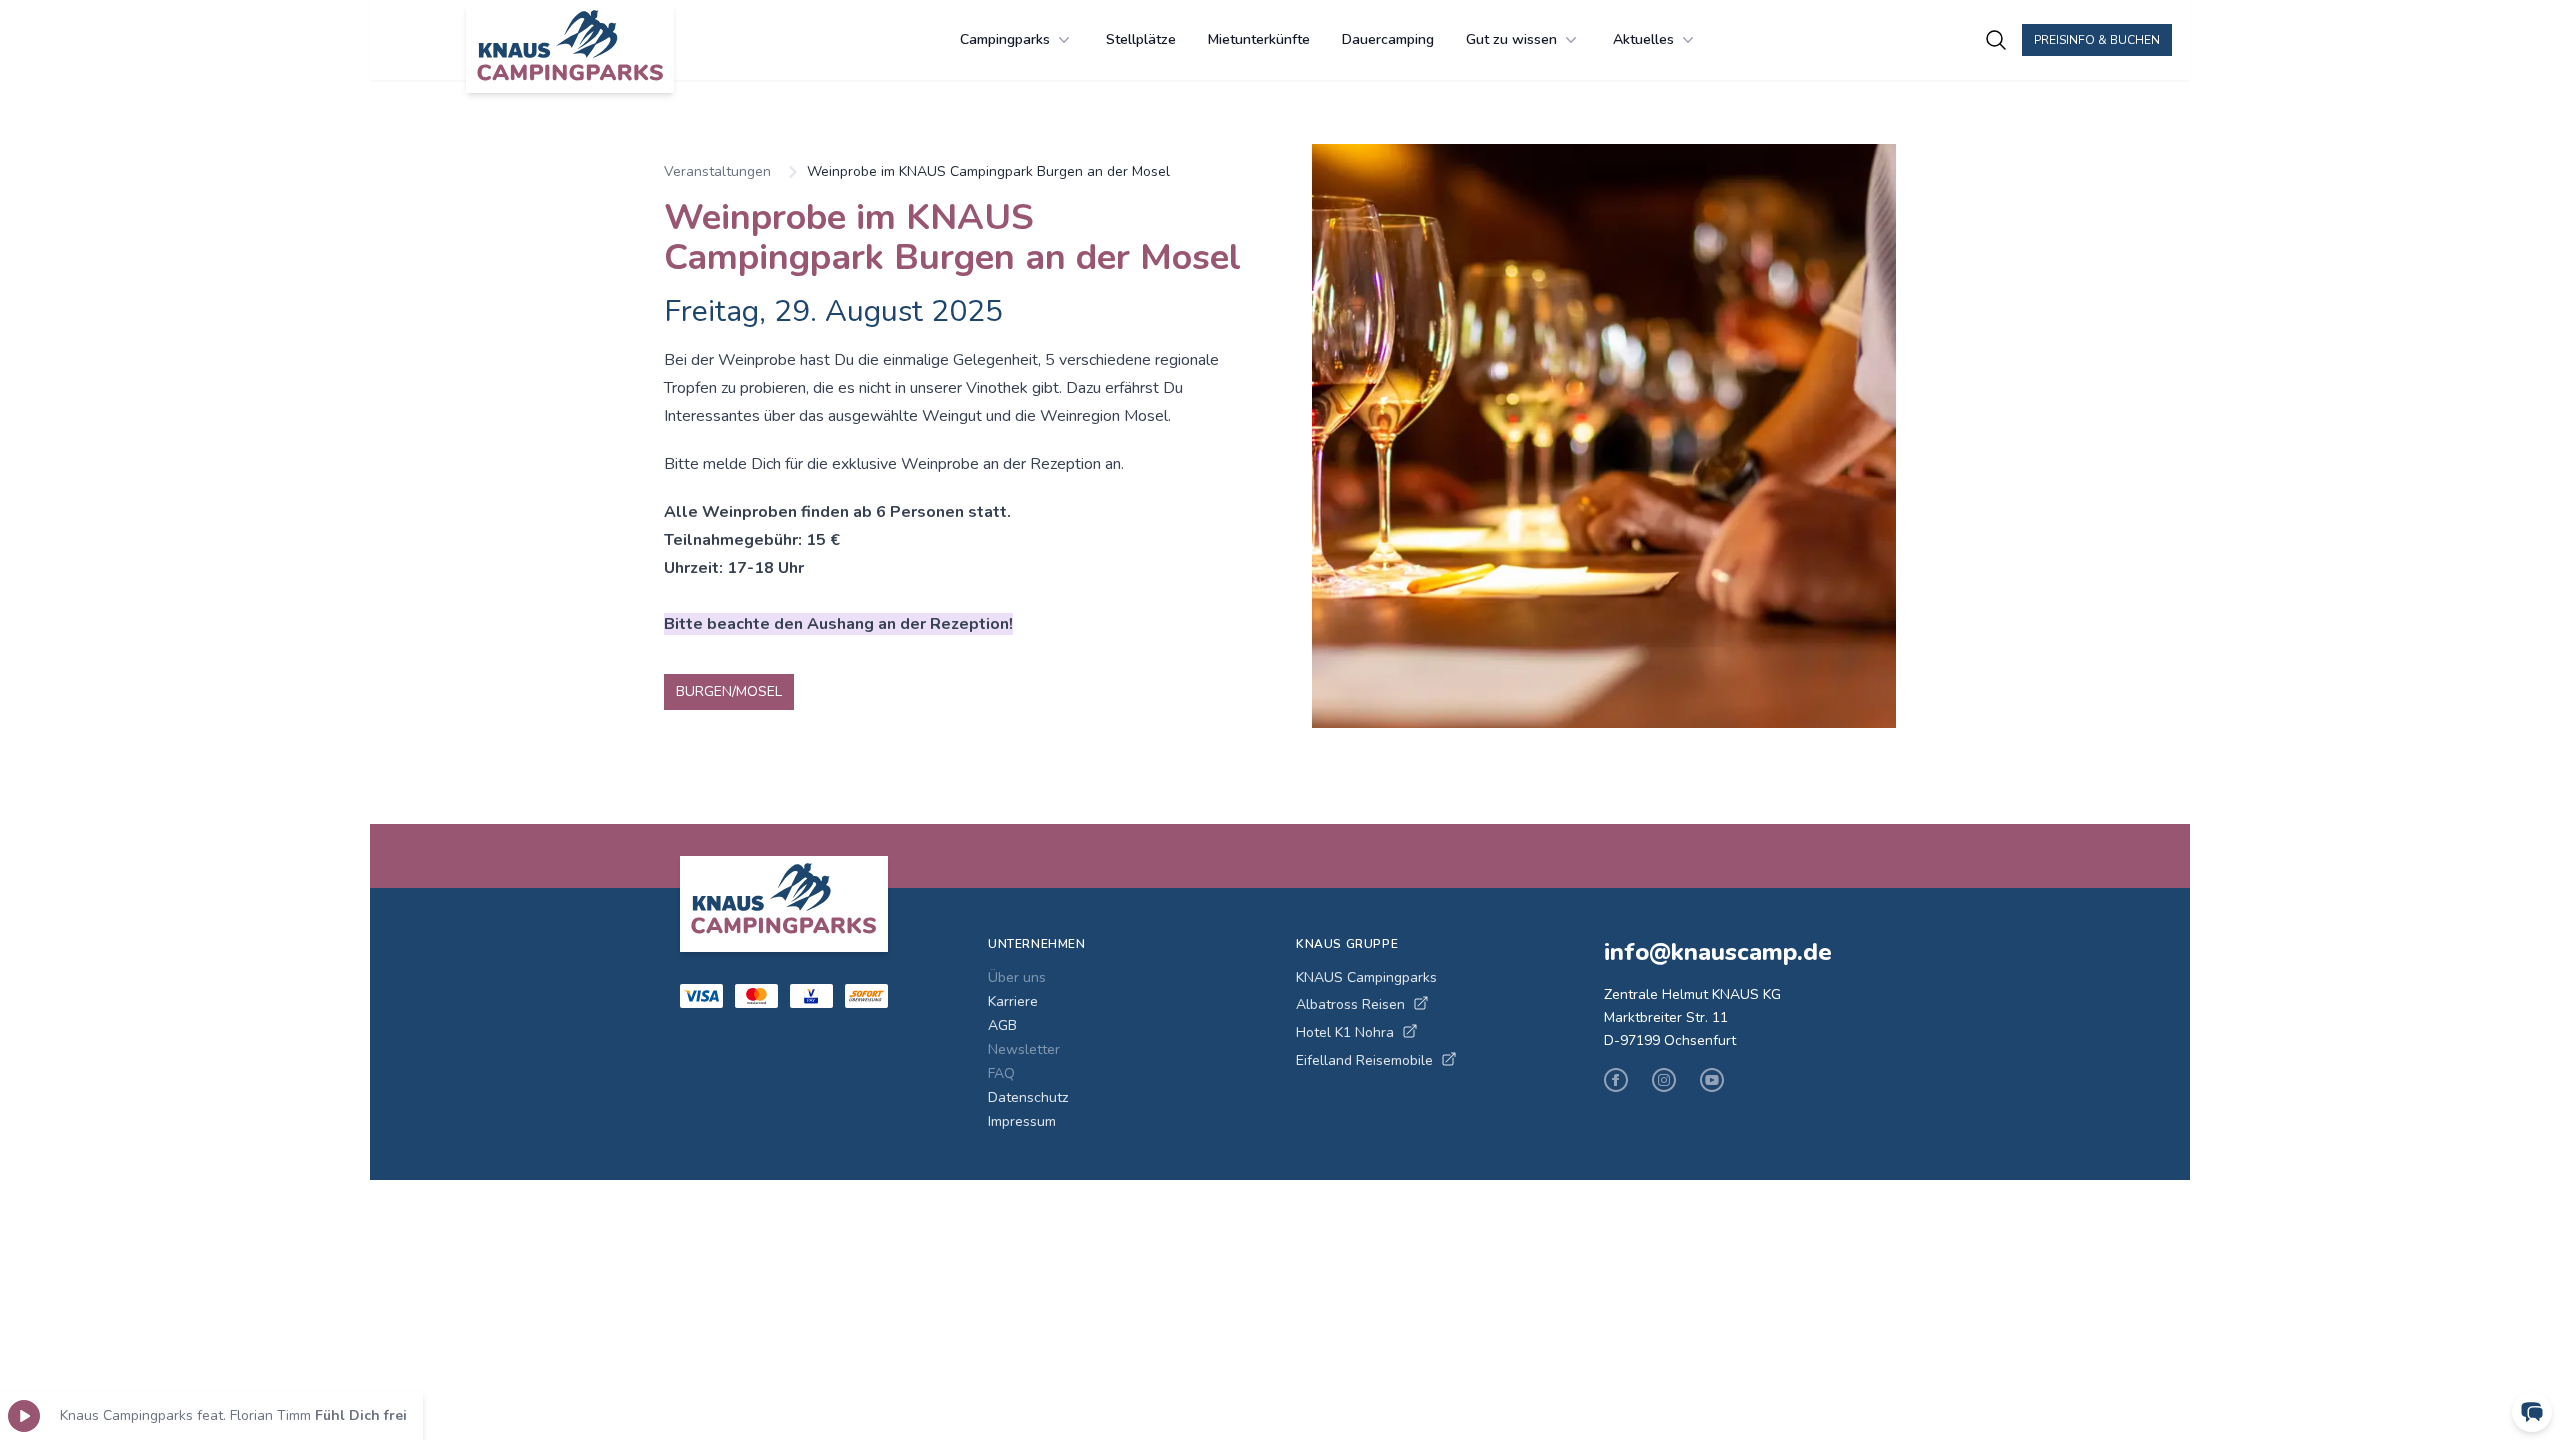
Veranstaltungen (717, 171)
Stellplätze (1141, 39)
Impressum (1022, 1121)
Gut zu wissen (1511, 39)
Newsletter (1024, 1049)
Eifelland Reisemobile (1364, 1060)
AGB (1002, 1025)
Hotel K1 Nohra (1345, 1032)
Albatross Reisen (1350, 1004)
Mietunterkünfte (1259, 39)
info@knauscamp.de (1718, 952)
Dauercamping (1388, 39)
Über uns (1017, 977)
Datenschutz (1028, 1097)
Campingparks (1005, 39)
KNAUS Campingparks (1366, 977)
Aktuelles (1643, 39)
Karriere (1013, 1001)
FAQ (1001, 1073)
